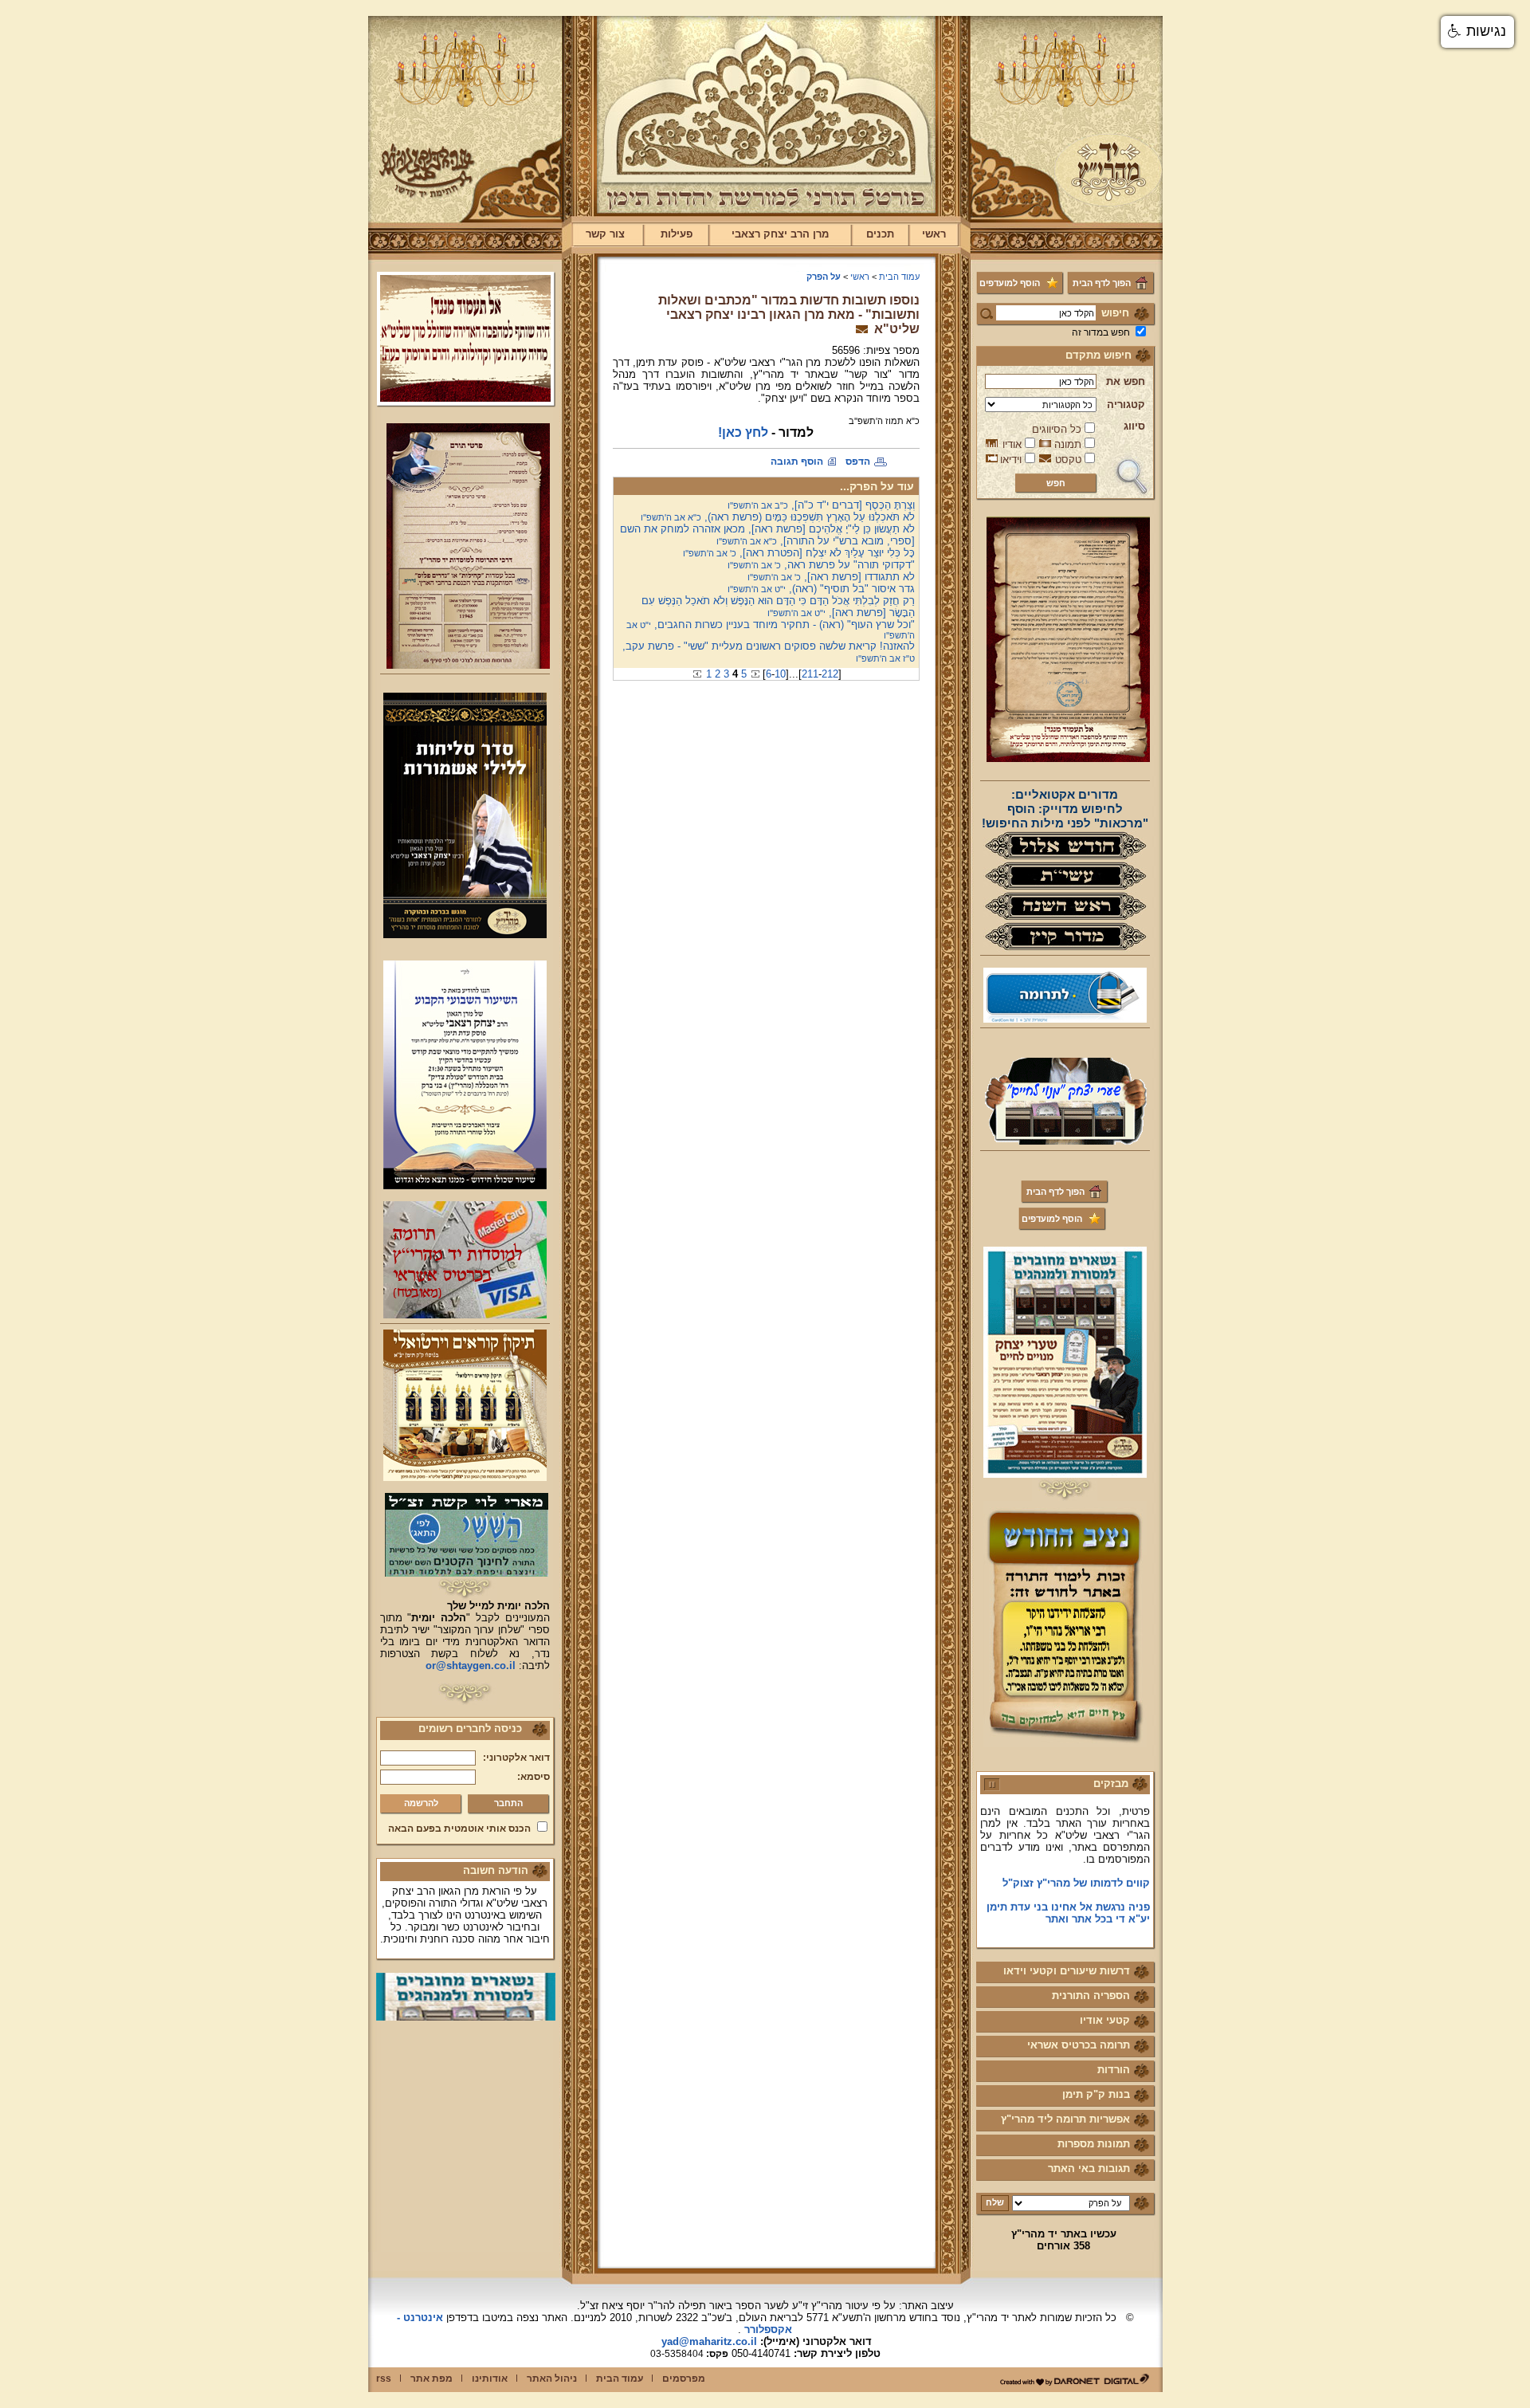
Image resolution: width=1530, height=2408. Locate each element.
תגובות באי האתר (1089, 2168)
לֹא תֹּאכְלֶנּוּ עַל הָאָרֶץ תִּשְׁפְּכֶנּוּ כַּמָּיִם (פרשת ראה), (778, 517)
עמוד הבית (899, 277)
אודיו (1012, 444)
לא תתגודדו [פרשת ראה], (831, 577)
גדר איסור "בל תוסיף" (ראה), (821, 589)
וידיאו (1011, 460)
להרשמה (421, 1803)
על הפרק (824, 277)
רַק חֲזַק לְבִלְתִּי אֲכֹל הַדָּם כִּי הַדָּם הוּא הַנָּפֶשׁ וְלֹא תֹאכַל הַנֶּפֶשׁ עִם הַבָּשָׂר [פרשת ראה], (778, 607)
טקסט (1068, 460)
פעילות (677, 234)
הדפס (858, 462)
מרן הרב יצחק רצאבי (780, 234)
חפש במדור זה (1101, 332)
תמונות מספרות (1094, 2144)
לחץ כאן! (743, 432)
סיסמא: (534, 1777)
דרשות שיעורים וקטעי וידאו (1067, 1971)
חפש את (1126, 381)
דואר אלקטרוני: (516, 1758)
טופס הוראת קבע (1110, 1917)
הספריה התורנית (1091, 1996)
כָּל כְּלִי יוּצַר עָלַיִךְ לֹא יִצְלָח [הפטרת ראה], (799, 553)
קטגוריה (1126, 405)
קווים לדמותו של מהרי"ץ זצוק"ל (1076, 1858)
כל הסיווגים (1057, 429)
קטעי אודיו (1105, 2020)
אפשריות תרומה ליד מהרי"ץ (1065, 2119)
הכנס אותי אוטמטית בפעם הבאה (459, 1829)
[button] (1477, 32)
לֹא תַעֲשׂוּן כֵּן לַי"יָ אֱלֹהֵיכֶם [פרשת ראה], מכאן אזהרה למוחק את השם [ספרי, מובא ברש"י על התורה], (767, 535)
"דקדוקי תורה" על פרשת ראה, (821, 565)
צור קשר (605, 234)
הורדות (1114, 2070)
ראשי (934, 234)
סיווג (1134, 426)
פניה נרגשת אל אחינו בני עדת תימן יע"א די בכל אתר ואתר (1068, 1888)
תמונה (1068, 444)
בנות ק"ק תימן (1096, 2094)
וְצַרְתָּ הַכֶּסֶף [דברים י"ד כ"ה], (821, 505)
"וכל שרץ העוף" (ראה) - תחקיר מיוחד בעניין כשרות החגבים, (771, 629)
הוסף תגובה (797, 462)
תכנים (880, 234)
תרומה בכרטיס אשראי (1079, 2045)
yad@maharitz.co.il (709, 2341)
